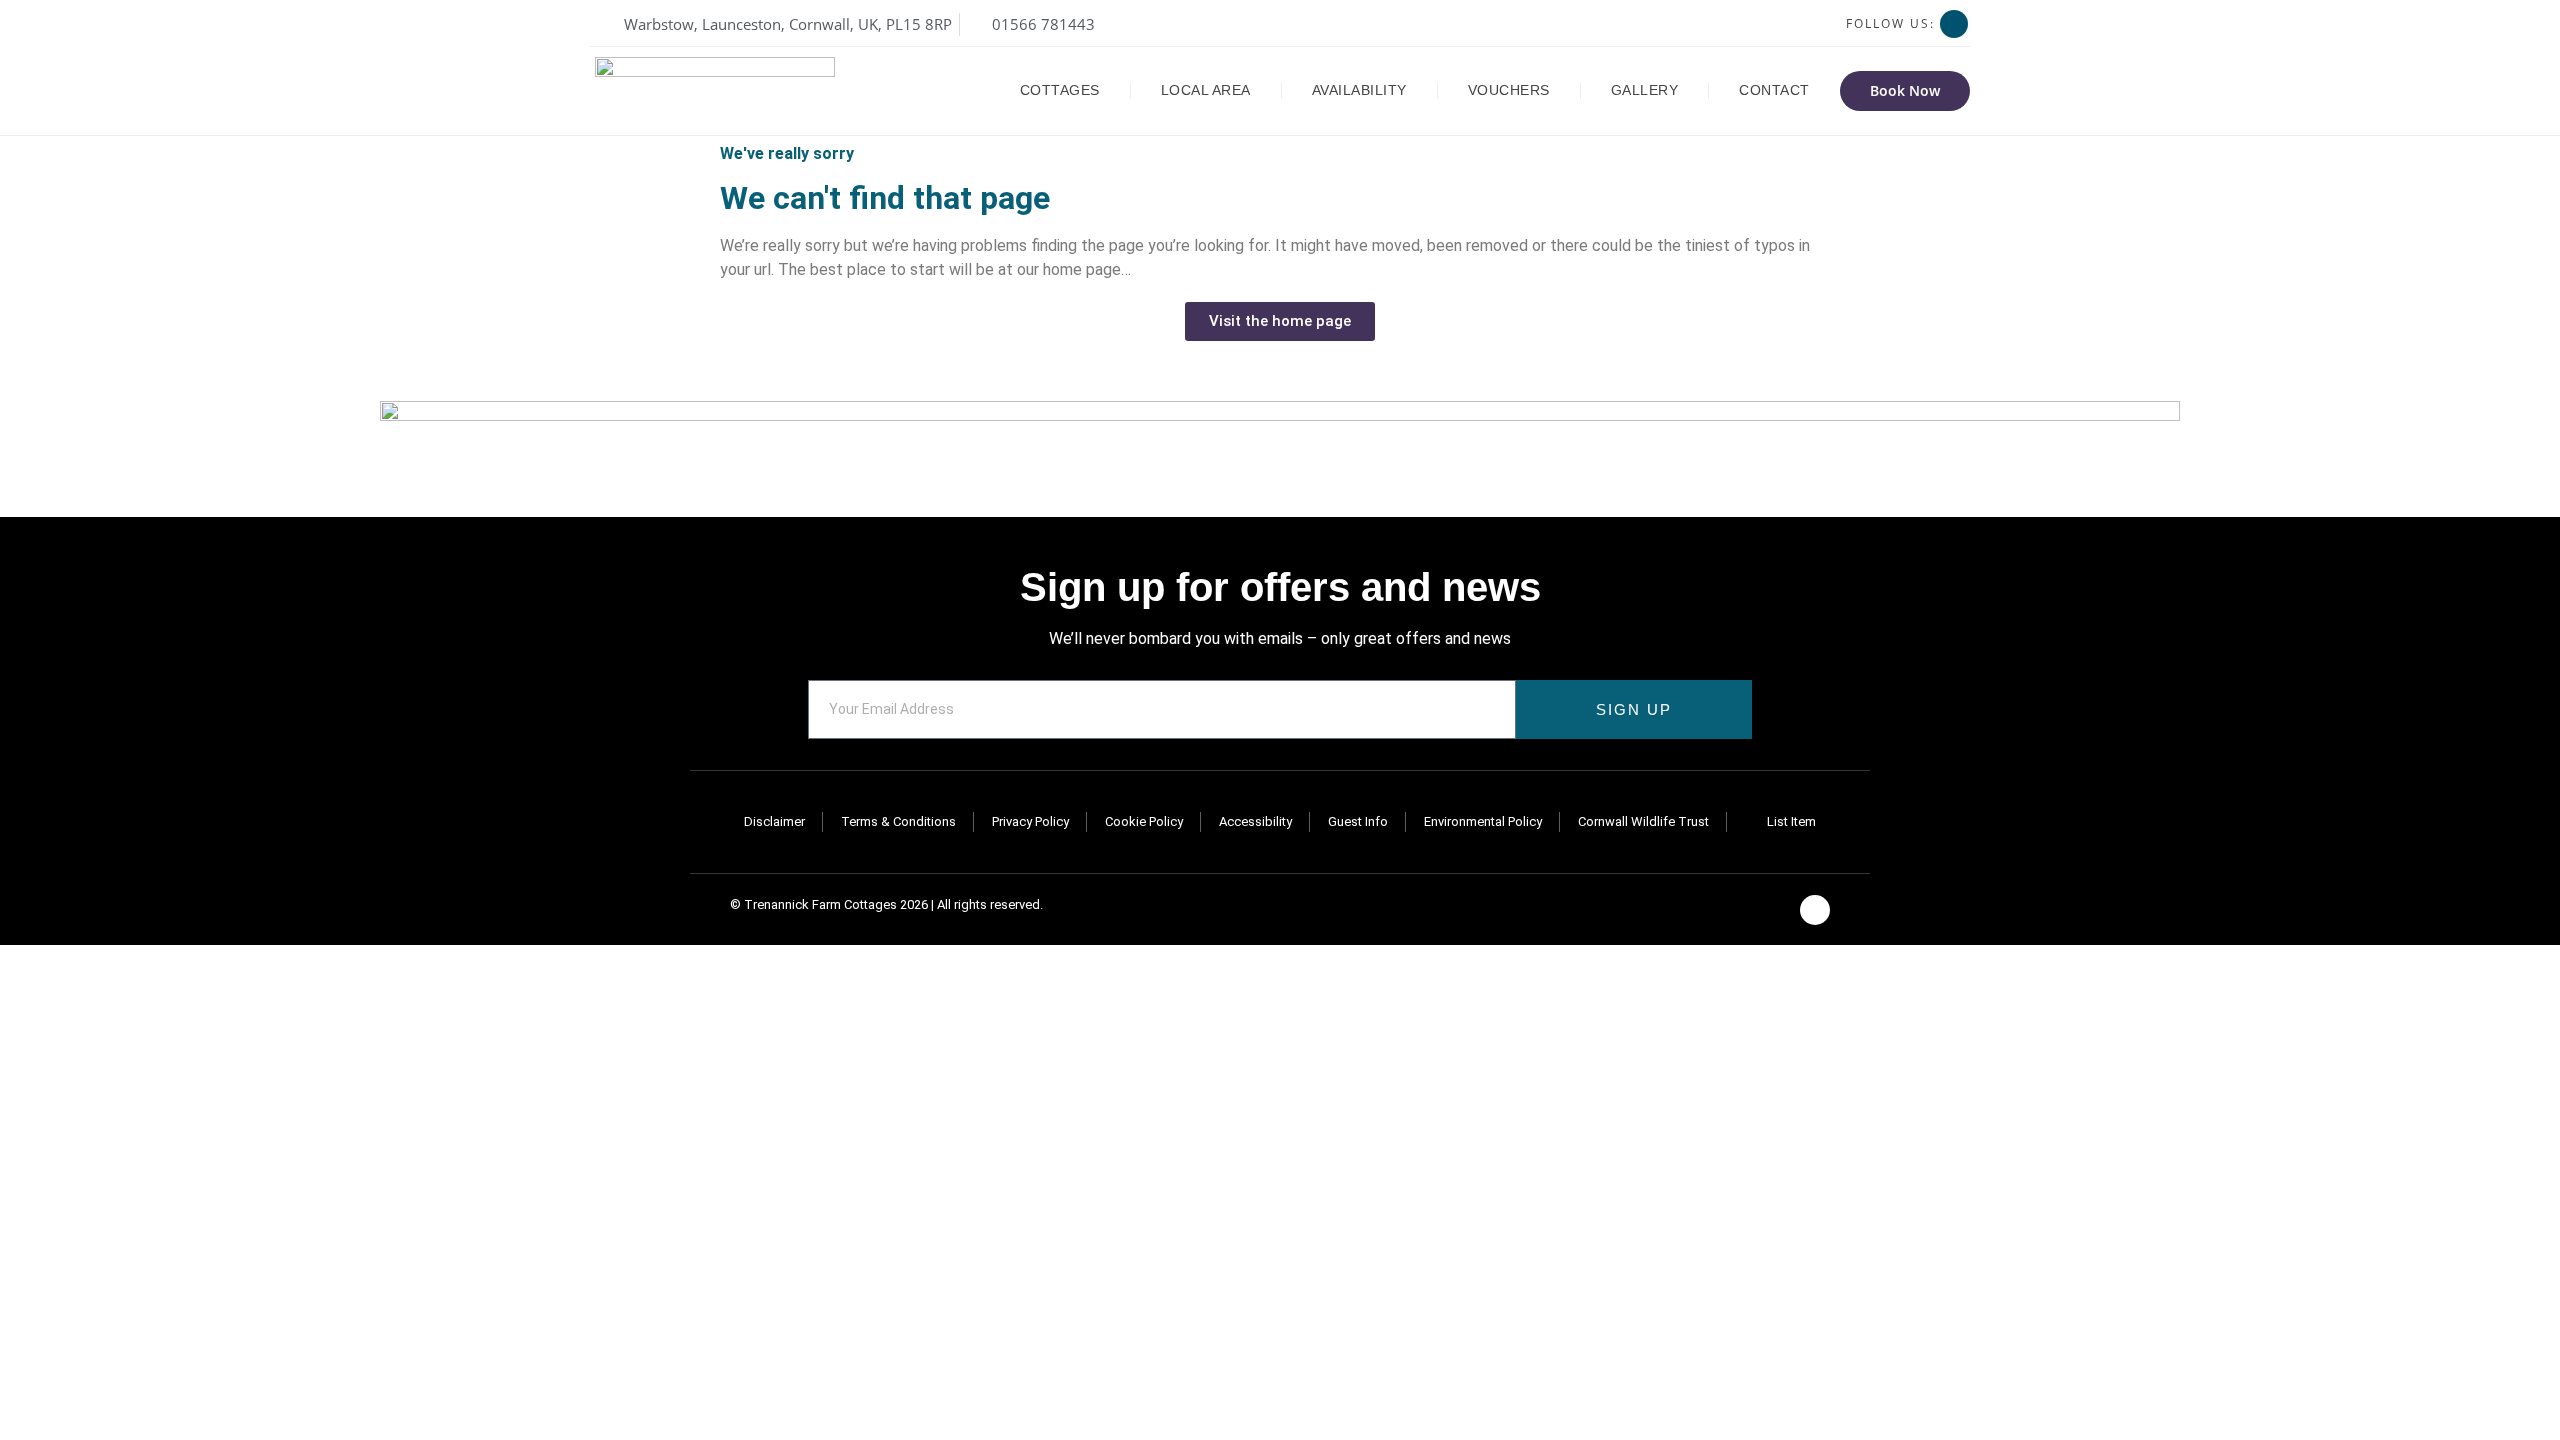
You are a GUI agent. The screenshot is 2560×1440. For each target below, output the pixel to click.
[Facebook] (1954, 24)
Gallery (1645, 90)
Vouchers (1509, 90)
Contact (1774, 90)
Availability (1359, 90)
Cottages (1060, 90)
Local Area (1206, 90)
